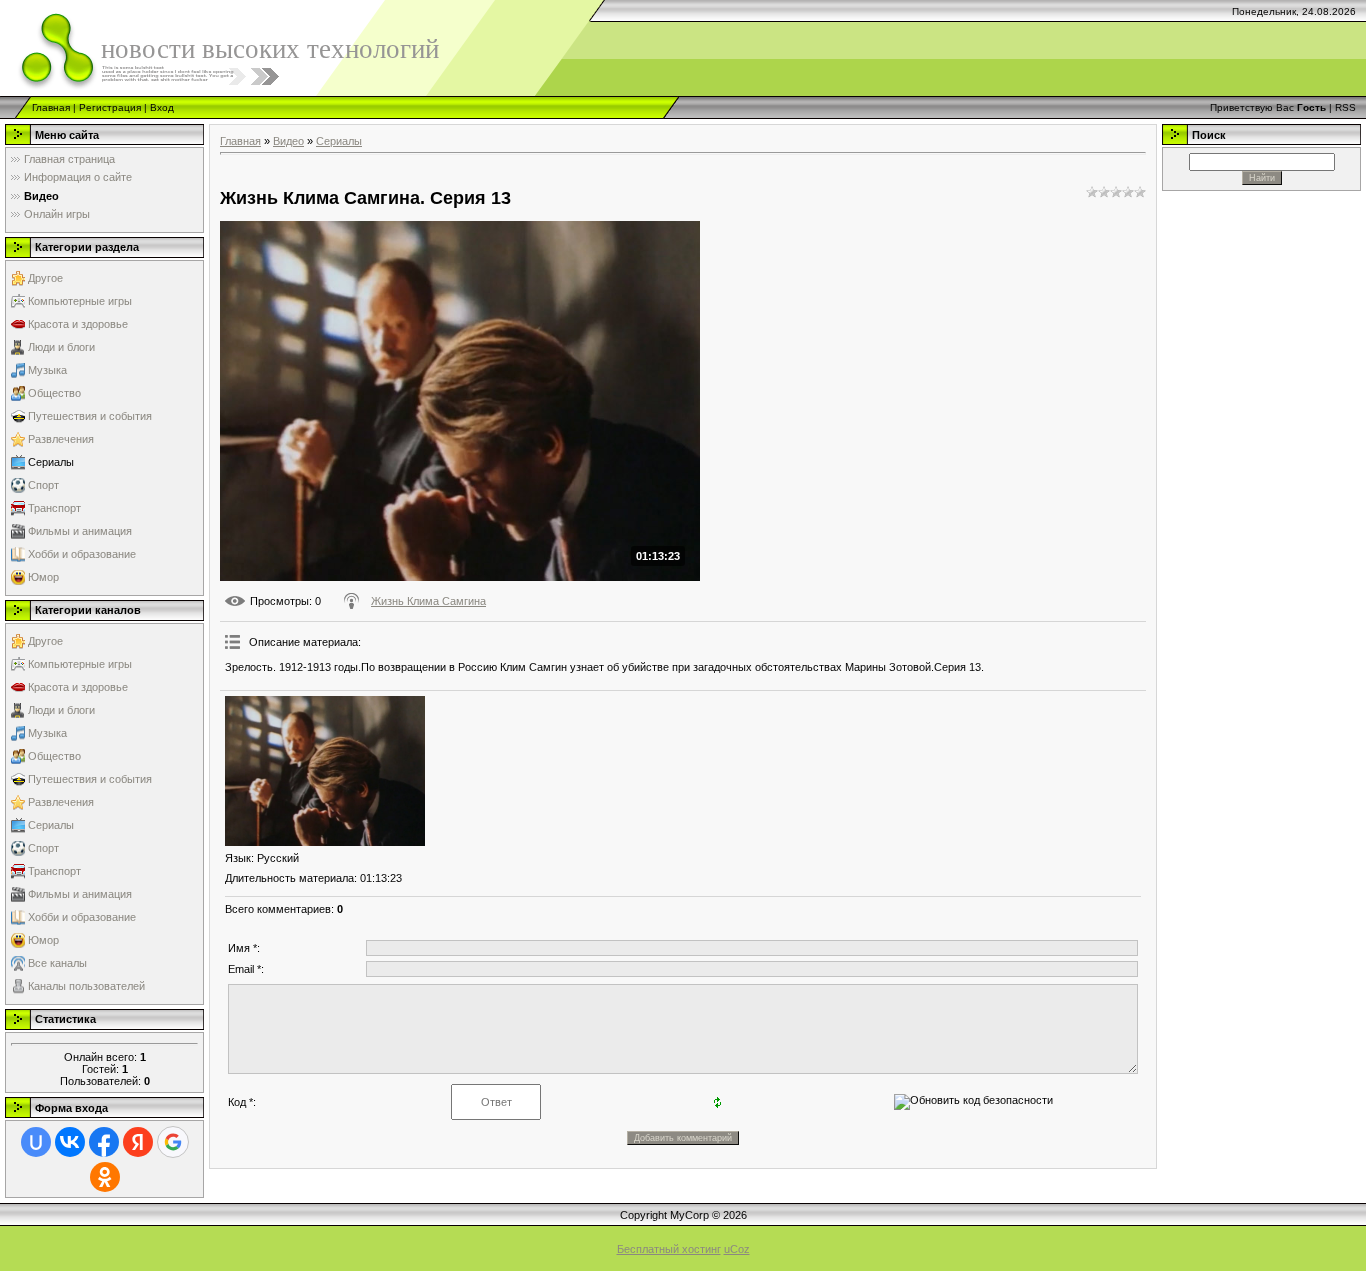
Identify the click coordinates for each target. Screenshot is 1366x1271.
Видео (288, 141)
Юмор (43, 577)
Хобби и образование (82, 554)
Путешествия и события (90, 416)
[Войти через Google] (173, 1142)
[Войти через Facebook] (104, 1142)
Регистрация (110, 107)
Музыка (47, 370)
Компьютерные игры (80, 301)
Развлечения (61, 439)
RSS (1345, 107)
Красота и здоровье (78, 324)
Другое (45, 278)
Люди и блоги (61, 347)
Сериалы (51, 462)
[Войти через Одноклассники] (105, 1177)
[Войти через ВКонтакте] (70, 1142)
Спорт (43, 485)
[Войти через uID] (36, 1142)
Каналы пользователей (86, 986)
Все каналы (57, 963)
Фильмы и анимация (80, 531)
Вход (162, 107)
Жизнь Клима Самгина (428, 601)
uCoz (737, 1249)
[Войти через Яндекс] (138, 1142)
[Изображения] (325, 771)
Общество (54, 393)
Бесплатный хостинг (669, 1249)
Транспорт (54, 508)
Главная (51, 107)
